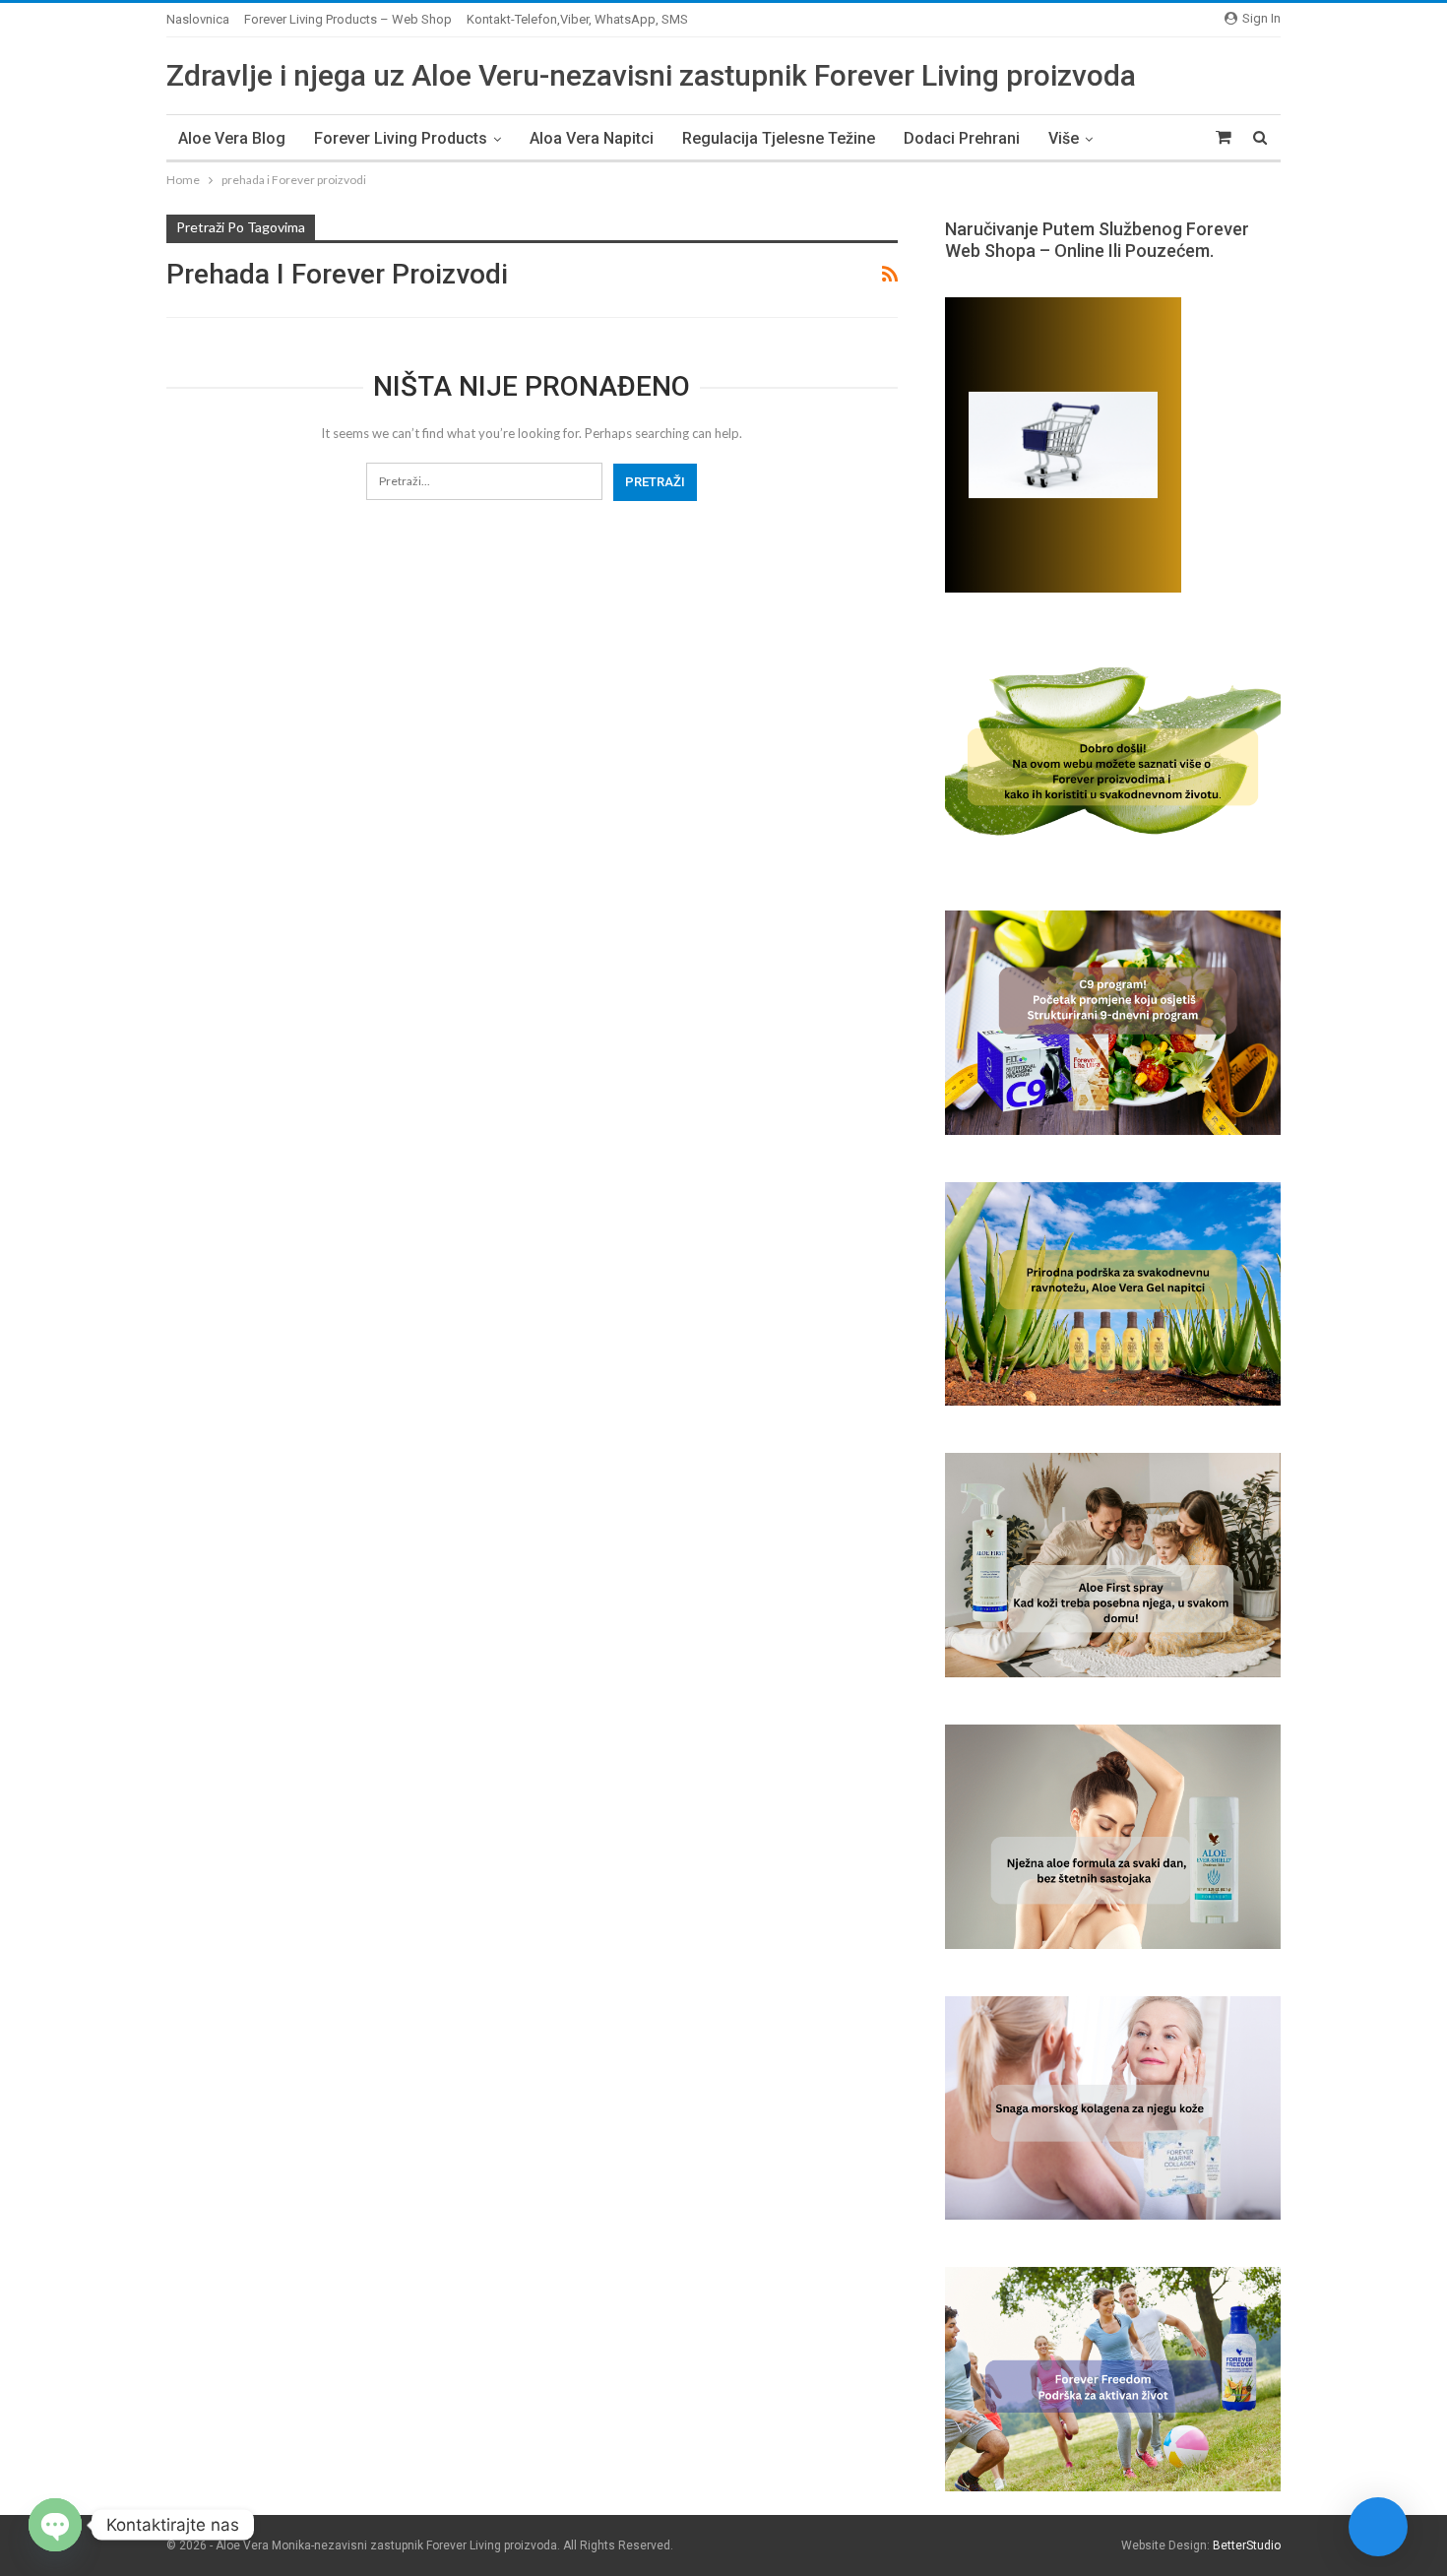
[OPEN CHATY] (55, 2525)
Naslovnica (198, 19)
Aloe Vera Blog (232, 138)
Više (1064, 138)
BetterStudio (1247, 2545)
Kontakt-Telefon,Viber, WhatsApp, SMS (577, 19)
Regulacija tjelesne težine (779, 138)
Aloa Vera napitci (592, 138)
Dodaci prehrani (962, 138)
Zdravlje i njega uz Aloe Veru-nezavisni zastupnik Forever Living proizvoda (651, 75)
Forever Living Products (401, 138)
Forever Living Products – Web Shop (348, 19)
